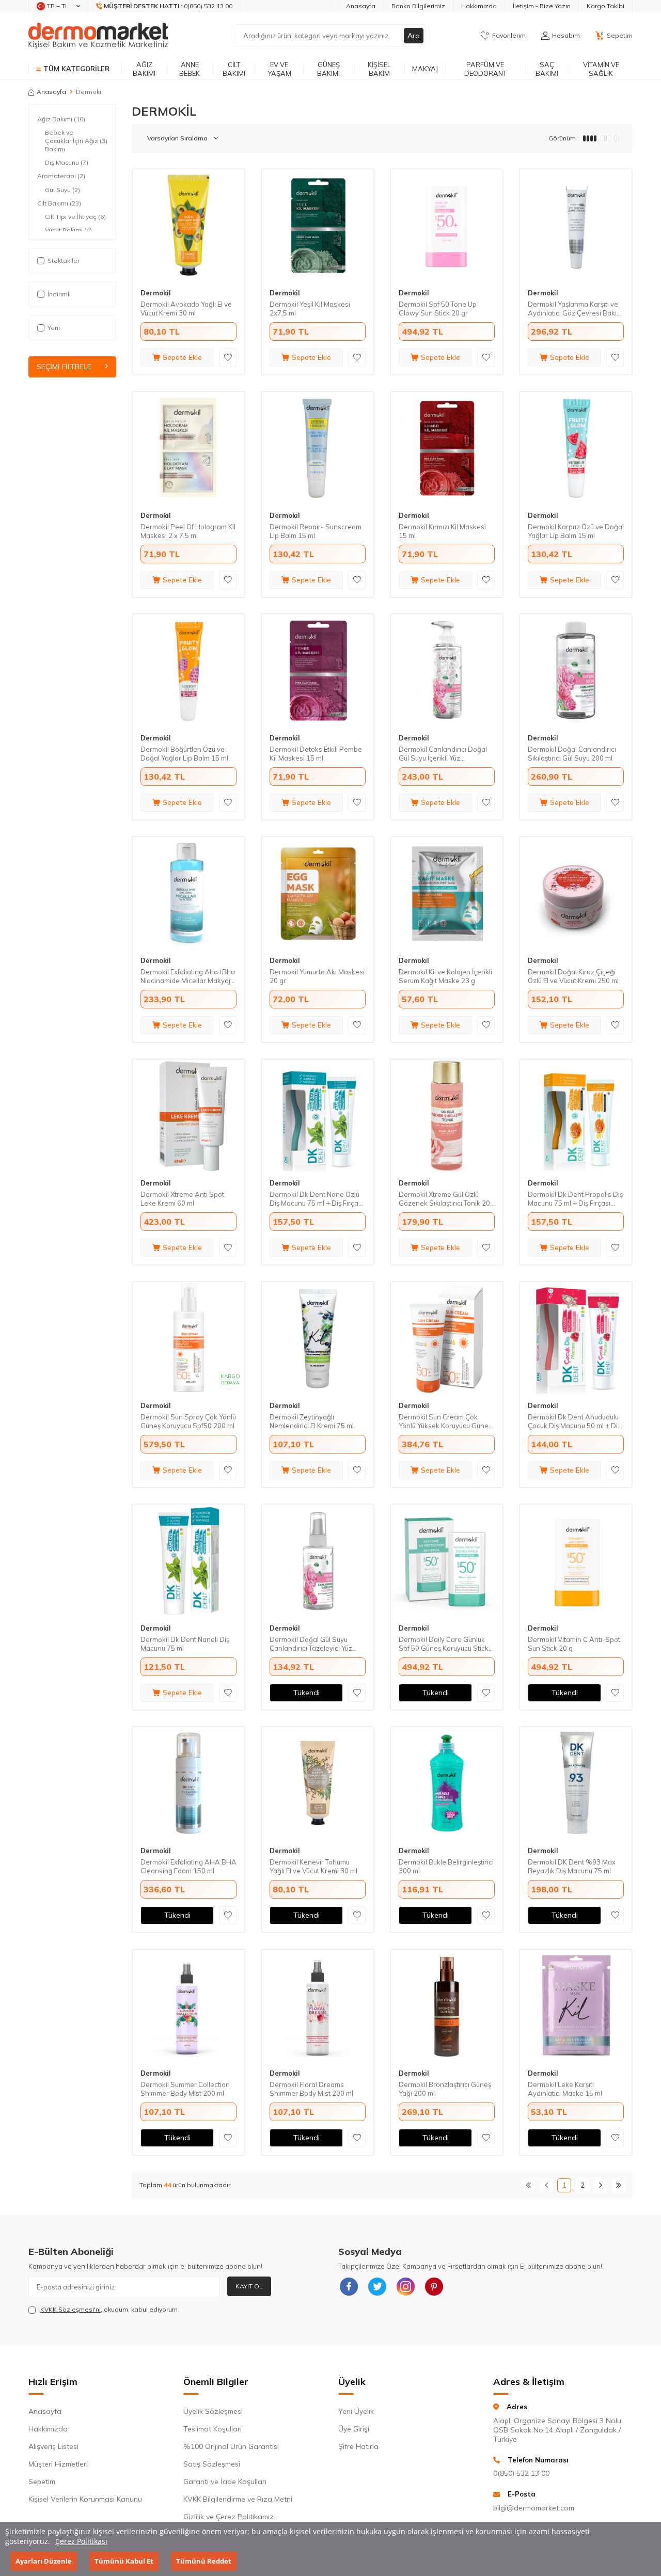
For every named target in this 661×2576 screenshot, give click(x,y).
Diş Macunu (67, 162)
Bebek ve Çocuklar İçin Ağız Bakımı (76, 141)
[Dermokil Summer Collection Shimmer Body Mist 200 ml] (188, 2005)
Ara (414, 36)
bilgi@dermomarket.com (534, 2508)
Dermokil (156, 293)
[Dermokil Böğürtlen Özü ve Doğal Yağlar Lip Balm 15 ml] (188, 670)
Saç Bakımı (547, 69)
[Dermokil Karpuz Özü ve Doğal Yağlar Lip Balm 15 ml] (576, 448)
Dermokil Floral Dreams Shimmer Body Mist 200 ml (311, 2089)
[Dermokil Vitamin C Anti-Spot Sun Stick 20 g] (576, 1560)
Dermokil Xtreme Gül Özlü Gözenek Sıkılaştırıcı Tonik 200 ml (446, 1199)
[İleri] (600, 2185)
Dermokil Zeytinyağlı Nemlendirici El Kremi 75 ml (312, 1421)
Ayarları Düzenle (44, 2561)
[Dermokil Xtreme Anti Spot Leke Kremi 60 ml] (188, 1115)
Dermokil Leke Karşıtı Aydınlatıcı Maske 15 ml (565, 2089)
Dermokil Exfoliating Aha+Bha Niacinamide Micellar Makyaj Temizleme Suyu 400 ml (188, 976)
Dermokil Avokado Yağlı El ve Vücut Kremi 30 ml (186, 309)
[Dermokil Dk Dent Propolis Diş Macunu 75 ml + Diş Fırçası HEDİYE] (576, 1115)
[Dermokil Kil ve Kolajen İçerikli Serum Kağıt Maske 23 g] (447, 893)
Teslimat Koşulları (213, 2429)
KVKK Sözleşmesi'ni (70, 2309)
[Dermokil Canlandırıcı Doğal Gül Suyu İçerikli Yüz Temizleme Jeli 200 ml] (447, 670)
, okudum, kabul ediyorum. (110, 2309)
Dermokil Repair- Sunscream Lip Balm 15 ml (316, 531)
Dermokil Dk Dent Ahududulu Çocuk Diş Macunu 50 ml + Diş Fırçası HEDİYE (574, 1421)
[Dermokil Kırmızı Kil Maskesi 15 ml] (447, 448)
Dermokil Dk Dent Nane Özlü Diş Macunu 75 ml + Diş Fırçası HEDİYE (317, 1199)
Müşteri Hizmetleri (58, 2464)
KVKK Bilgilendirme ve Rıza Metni (238, 2499)
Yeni (54, 328)
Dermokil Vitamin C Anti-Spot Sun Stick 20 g (574, 1644)
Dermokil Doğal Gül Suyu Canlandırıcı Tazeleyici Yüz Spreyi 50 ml (311, 1644)
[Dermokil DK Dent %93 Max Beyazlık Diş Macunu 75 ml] (576, 1783)
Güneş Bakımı (328, 69)
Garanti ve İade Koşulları (225, 2482)
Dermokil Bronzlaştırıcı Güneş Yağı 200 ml (445, 2089)
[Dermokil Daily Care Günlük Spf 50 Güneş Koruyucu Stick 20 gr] (447, 1560)
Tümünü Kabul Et (124, 2561)
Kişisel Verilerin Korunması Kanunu (85, 2499)
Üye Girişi (354, 2429)
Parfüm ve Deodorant (485, 69)
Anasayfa (361, 6)
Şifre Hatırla (358, 2446)
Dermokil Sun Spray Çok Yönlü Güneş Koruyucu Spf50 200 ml (188, 1421)
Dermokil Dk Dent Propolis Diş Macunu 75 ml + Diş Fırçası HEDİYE (575, 1199)
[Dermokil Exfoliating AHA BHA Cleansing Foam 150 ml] (188, 1783)
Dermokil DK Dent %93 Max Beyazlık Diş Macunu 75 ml (572, 1866)
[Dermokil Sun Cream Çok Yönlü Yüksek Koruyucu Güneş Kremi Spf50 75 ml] (447, 1338)
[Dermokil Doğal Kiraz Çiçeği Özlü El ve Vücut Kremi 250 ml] (576, 893)
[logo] (98, 36)
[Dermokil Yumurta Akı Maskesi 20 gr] (318, 893)
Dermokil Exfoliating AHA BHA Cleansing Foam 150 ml (188, 1866)
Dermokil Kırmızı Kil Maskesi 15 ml (442, 531)
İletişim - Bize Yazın (542, 6)
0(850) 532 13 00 (521, 2473)
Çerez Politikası (81, 2541)
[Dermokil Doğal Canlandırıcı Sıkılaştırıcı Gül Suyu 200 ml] (576, 670)
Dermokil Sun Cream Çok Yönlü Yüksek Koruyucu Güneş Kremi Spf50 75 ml (445, 1421)
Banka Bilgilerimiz (418, 6)
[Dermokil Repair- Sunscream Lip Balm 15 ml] (318, 448)
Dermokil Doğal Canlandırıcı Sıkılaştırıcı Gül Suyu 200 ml (572, 754)
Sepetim (42, 2482)
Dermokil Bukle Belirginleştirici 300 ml (446, 1866)
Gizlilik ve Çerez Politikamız (229, 2517)
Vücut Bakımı (68, 230)
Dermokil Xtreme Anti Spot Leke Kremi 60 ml (182, 1199)
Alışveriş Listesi (53, 2446)
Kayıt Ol (249, 2286)
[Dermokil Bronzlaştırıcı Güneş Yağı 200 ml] (447, 2005)
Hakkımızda (479, 6)
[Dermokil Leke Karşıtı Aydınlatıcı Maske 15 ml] (576, 2005)
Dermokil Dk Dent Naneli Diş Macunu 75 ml (185, 1644)
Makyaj (425, 69)
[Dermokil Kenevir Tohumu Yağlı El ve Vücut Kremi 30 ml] (318, 1783)
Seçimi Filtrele (64, 367)
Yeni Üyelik (356, 2411)
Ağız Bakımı (144, 69)
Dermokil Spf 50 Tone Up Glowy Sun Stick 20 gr (438, 309)
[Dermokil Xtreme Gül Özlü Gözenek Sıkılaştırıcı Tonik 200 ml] (447, 1115)
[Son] (618, 2185)
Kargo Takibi (605, 6)
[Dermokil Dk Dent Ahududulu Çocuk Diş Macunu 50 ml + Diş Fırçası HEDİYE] (576, 1338)
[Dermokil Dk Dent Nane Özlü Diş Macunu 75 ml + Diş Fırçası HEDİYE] (318, 1115)
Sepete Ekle (182, 357)
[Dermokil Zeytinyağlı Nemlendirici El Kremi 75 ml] (318, 1338)
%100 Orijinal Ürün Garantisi (231, 2446)
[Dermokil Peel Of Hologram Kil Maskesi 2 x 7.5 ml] (188, 448)
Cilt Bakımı (234, 69)
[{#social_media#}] (349, 2287)
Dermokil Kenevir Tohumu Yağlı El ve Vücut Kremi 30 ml (313, 1866)
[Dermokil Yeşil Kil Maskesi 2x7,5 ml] (318, 225)
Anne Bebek (190, 69)
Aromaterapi (61, 176)
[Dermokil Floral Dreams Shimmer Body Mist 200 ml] (318, 2005)
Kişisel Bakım (379, 69)
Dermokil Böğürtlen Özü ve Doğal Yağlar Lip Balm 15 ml (184, 754)
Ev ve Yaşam (279, 69)
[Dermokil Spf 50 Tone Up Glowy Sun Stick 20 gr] (447, 225)
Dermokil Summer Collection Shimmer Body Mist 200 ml (185, 2089)
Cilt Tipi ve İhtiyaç (75, 217)
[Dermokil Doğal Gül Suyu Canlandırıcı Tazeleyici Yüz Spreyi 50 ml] (318, 1560)
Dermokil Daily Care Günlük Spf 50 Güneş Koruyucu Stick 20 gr (444, 1644)
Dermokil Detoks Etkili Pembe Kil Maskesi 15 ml (316, 754)
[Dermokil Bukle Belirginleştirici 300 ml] (447, 1783)
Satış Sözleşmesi (212, 2464)
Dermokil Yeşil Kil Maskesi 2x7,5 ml (310, 309)
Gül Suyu (62, 190)
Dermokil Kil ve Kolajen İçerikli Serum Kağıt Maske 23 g (445, 976)
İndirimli (59, 294)
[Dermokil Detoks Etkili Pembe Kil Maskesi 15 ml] (318, 670)
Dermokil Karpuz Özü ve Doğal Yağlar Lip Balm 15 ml (576, 531)
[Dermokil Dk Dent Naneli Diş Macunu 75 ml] (188, 1560)
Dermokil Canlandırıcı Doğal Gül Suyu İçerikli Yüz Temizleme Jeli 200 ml (443, 754)
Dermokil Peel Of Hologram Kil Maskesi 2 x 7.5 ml (188, 531)
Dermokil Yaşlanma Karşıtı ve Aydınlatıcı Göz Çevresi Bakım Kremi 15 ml (575, 309)
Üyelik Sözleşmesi (213, 2411)
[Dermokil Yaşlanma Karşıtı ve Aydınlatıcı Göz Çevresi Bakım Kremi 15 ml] (576, 225)
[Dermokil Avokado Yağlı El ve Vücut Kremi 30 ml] (188, 225)
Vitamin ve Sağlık (601, 69)
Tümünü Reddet (204, 2561)
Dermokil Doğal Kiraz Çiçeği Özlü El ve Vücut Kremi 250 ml (573, 976)
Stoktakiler (64, 260)
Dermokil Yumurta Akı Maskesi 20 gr (317, 976)
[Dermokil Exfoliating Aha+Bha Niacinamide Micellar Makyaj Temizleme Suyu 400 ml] (188, 893)
